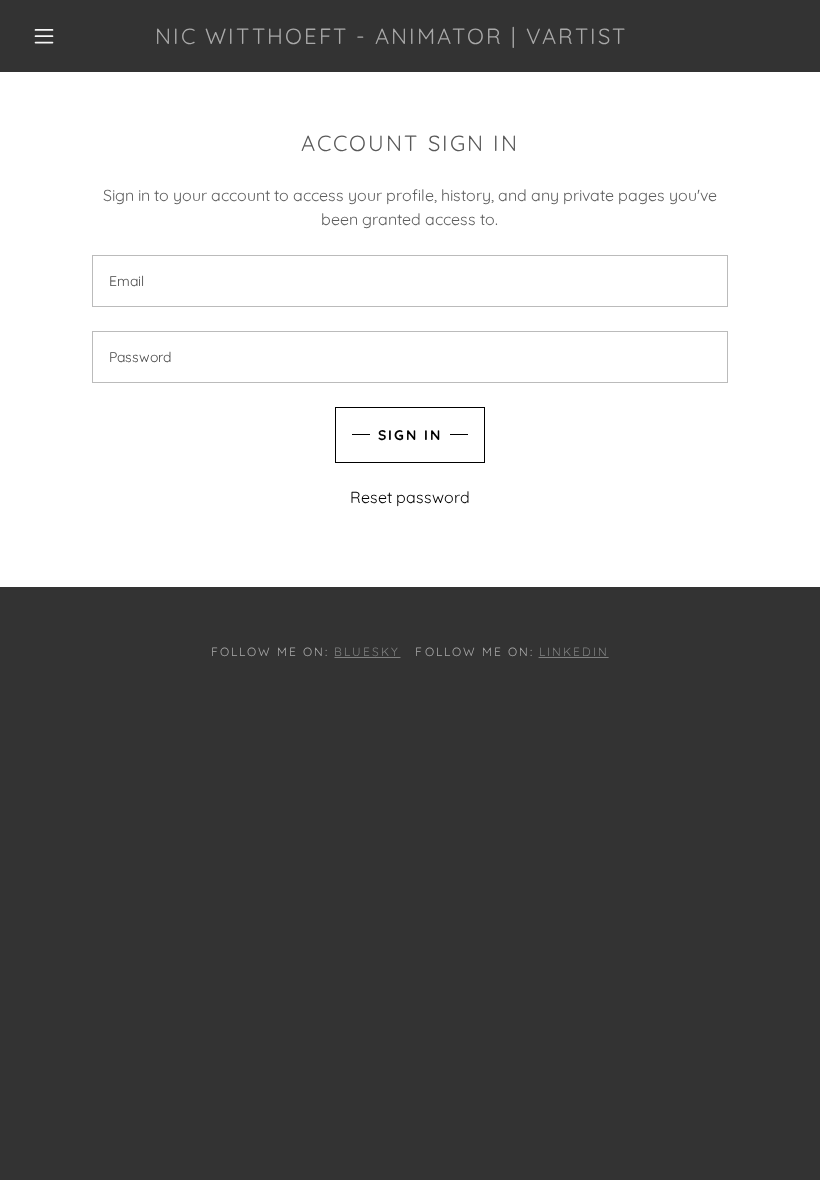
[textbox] (409, 281)
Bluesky (367, 651)
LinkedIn (574, 651)
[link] (391, 38)
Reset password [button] (410, 497)
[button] (44, 36)
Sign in (410, 435)
